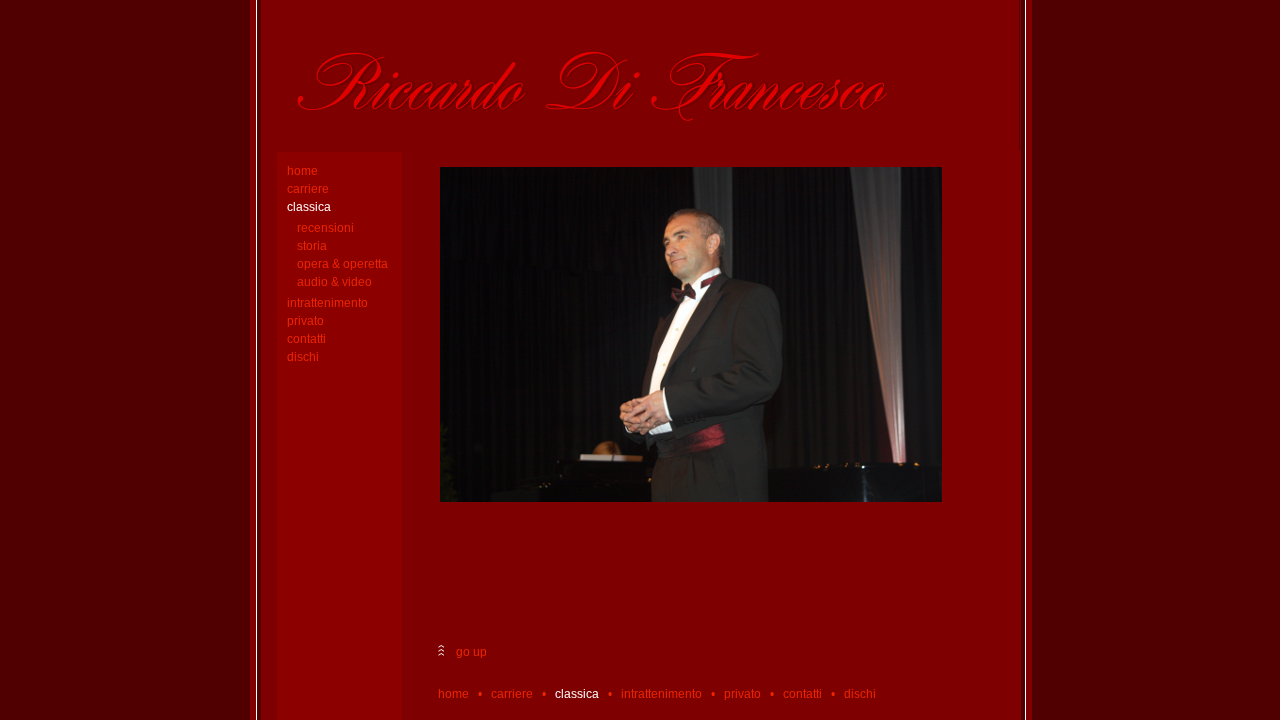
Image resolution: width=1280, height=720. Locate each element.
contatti (306, 339)
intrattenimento (327, 303)
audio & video (334, 282)
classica (309, 207)
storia (312, 246)
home (302, 171)
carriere (308, 189)
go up (470, 652)
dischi (303, 357)
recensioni (325, 228)
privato (305, 321)
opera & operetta (342, 264)
